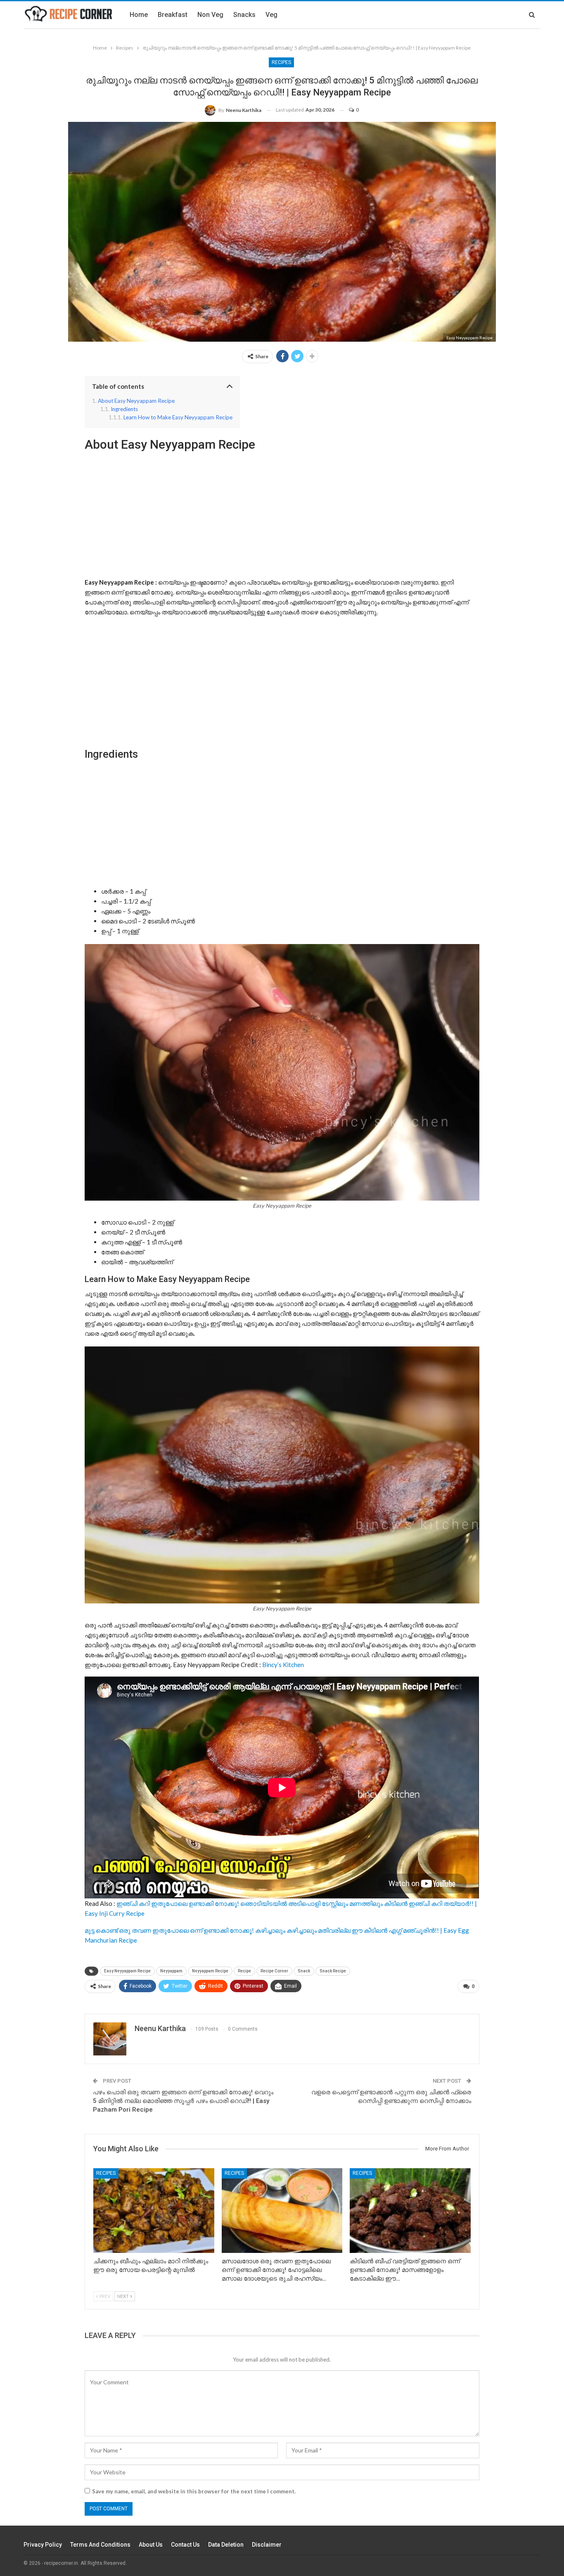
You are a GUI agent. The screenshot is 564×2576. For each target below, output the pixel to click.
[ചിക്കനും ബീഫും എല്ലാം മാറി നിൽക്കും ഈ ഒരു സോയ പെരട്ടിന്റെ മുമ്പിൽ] (154, 2211)
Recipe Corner (274, 1971)
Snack (304, 1971)
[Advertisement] (282, 514)
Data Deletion (226, 2545)
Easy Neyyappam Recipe (127, 1971)
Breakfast (173, 15)
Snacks (244, 15)
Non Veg (210, 15)
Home (139, 15)
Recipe (244, 1971)
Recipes (281, 62)
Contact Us (185, 2545)
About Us (151, 2545)
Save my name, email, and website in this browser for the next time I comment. (194, 2491)
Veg (271, 15)
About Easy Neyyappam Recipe (136, 401)
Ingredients (124, 409)
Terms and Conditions (100, 2545)
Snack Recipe (333, 1971)
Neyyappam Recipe (210, 1971)
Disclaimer (267, 2545)
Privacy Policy (43, 2545)
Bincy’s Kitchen (283, 1665)
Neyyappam (171, 1971)
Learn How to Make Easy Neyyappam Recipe (178, 417)
